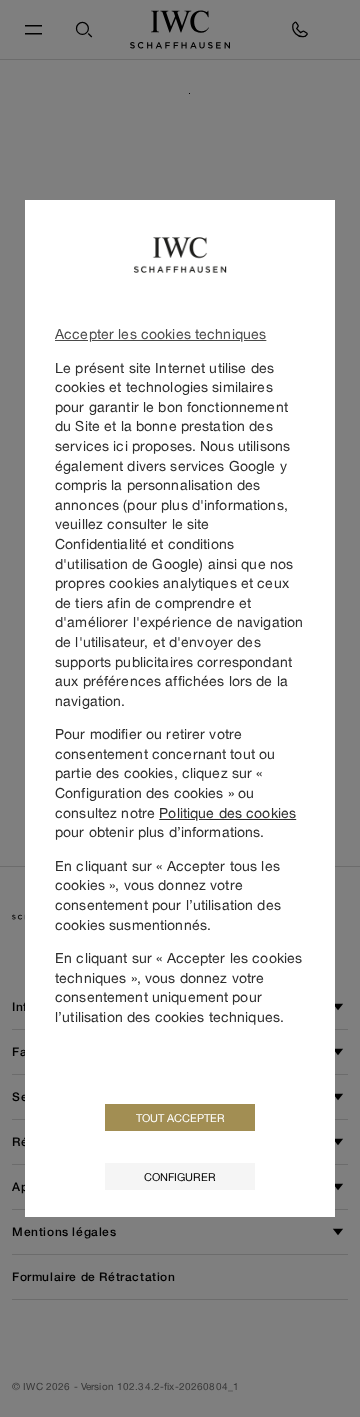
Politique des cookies (227, 812)
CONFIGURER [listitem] (180, 1176)
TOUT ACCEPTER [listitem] (180, 1117)
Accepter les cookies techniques (160, 333)
